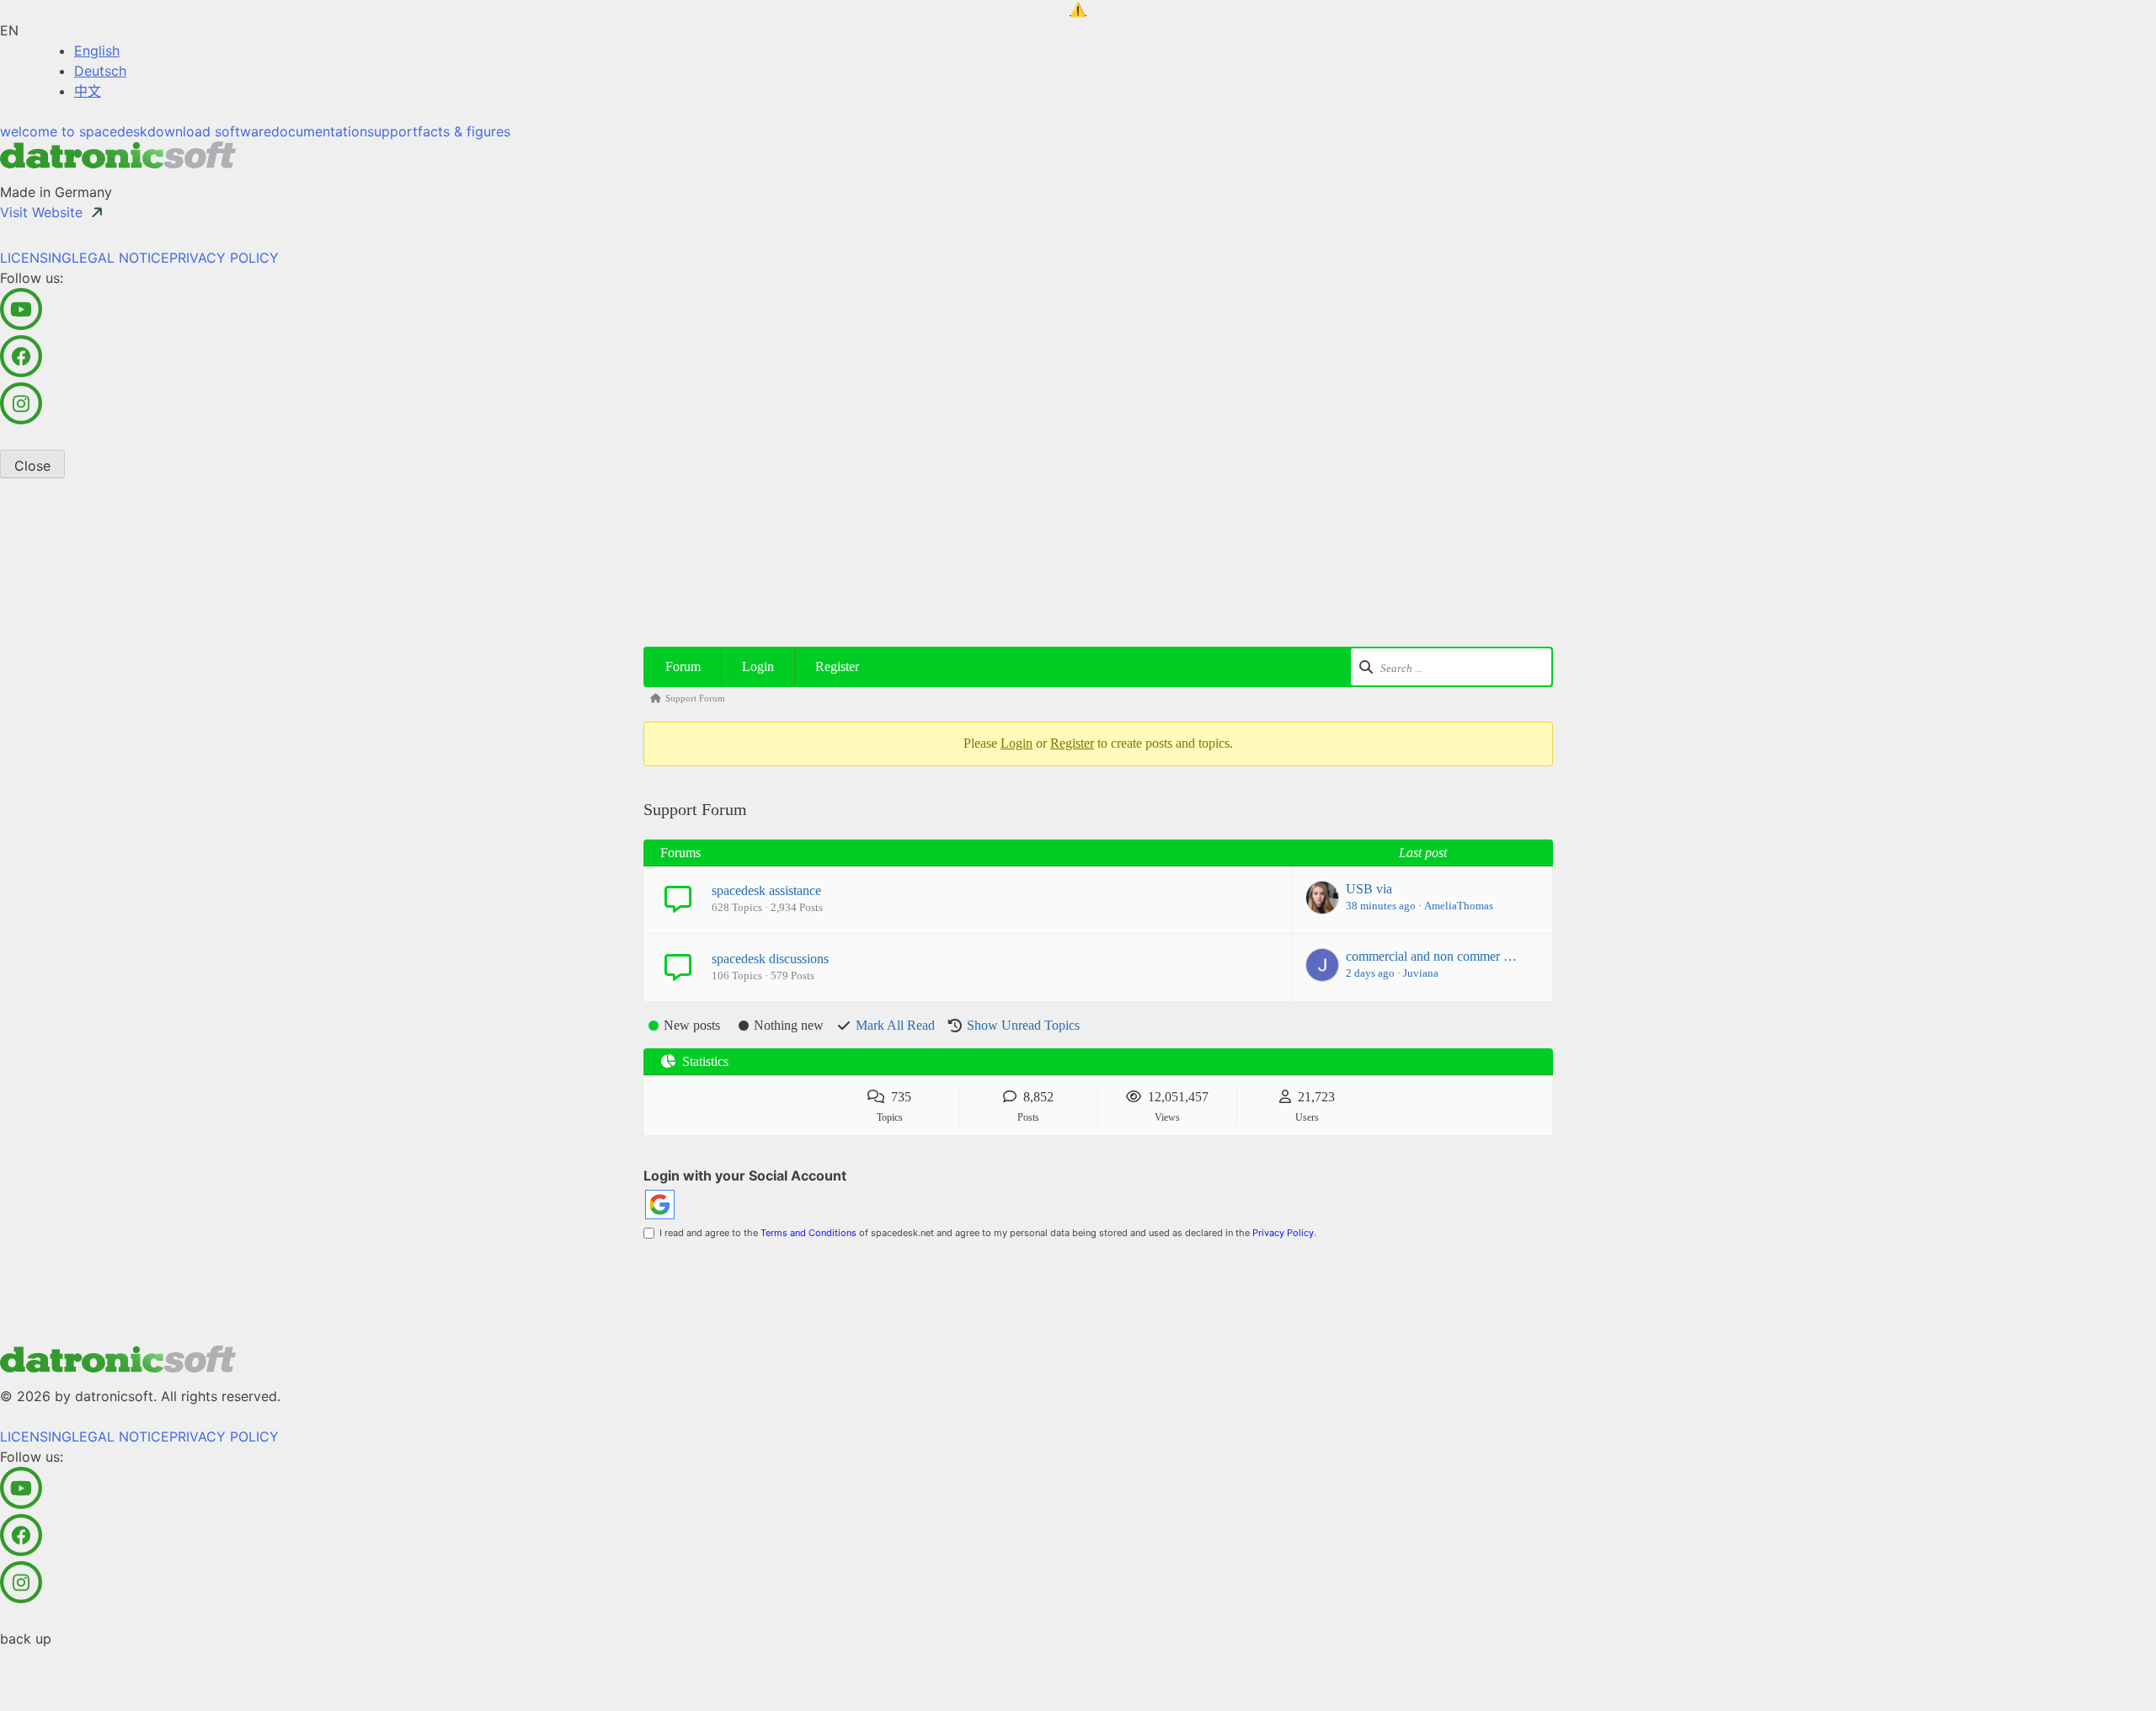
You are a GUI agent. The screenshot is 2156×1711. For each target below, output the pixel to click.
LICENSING (36, 258)
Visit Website (41, 212)
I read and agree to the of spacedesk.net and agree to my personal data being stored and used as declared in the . (985, 1233)
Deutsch (100, 71)
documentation (319, 131)
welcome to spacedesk (74, 131)
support (392, 131)
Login (758, 666)
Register (837, 666)
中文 (88, 91)
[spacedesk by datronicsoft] (1078, 10)
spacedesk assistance (766, 890)
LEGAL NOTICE (120, 258)
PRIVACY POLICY (224, 258)
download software (209, 131)
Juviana (1421, 973)
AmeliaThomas (1459, 906)
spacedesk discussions (770, 959)
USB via (1369, 889)
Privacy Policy (1283, 1233)
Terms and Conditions (808, 1233)
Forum (683, 666)
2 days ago (1370, 973)
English (97, 51)
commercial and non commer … (1431, 956)
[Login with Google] (660, 1205)
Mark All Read (895, 1025)
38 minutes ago (1381, 906)
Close (32, 466)
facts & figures (464, 131)
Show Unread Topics (1023, 1025)
